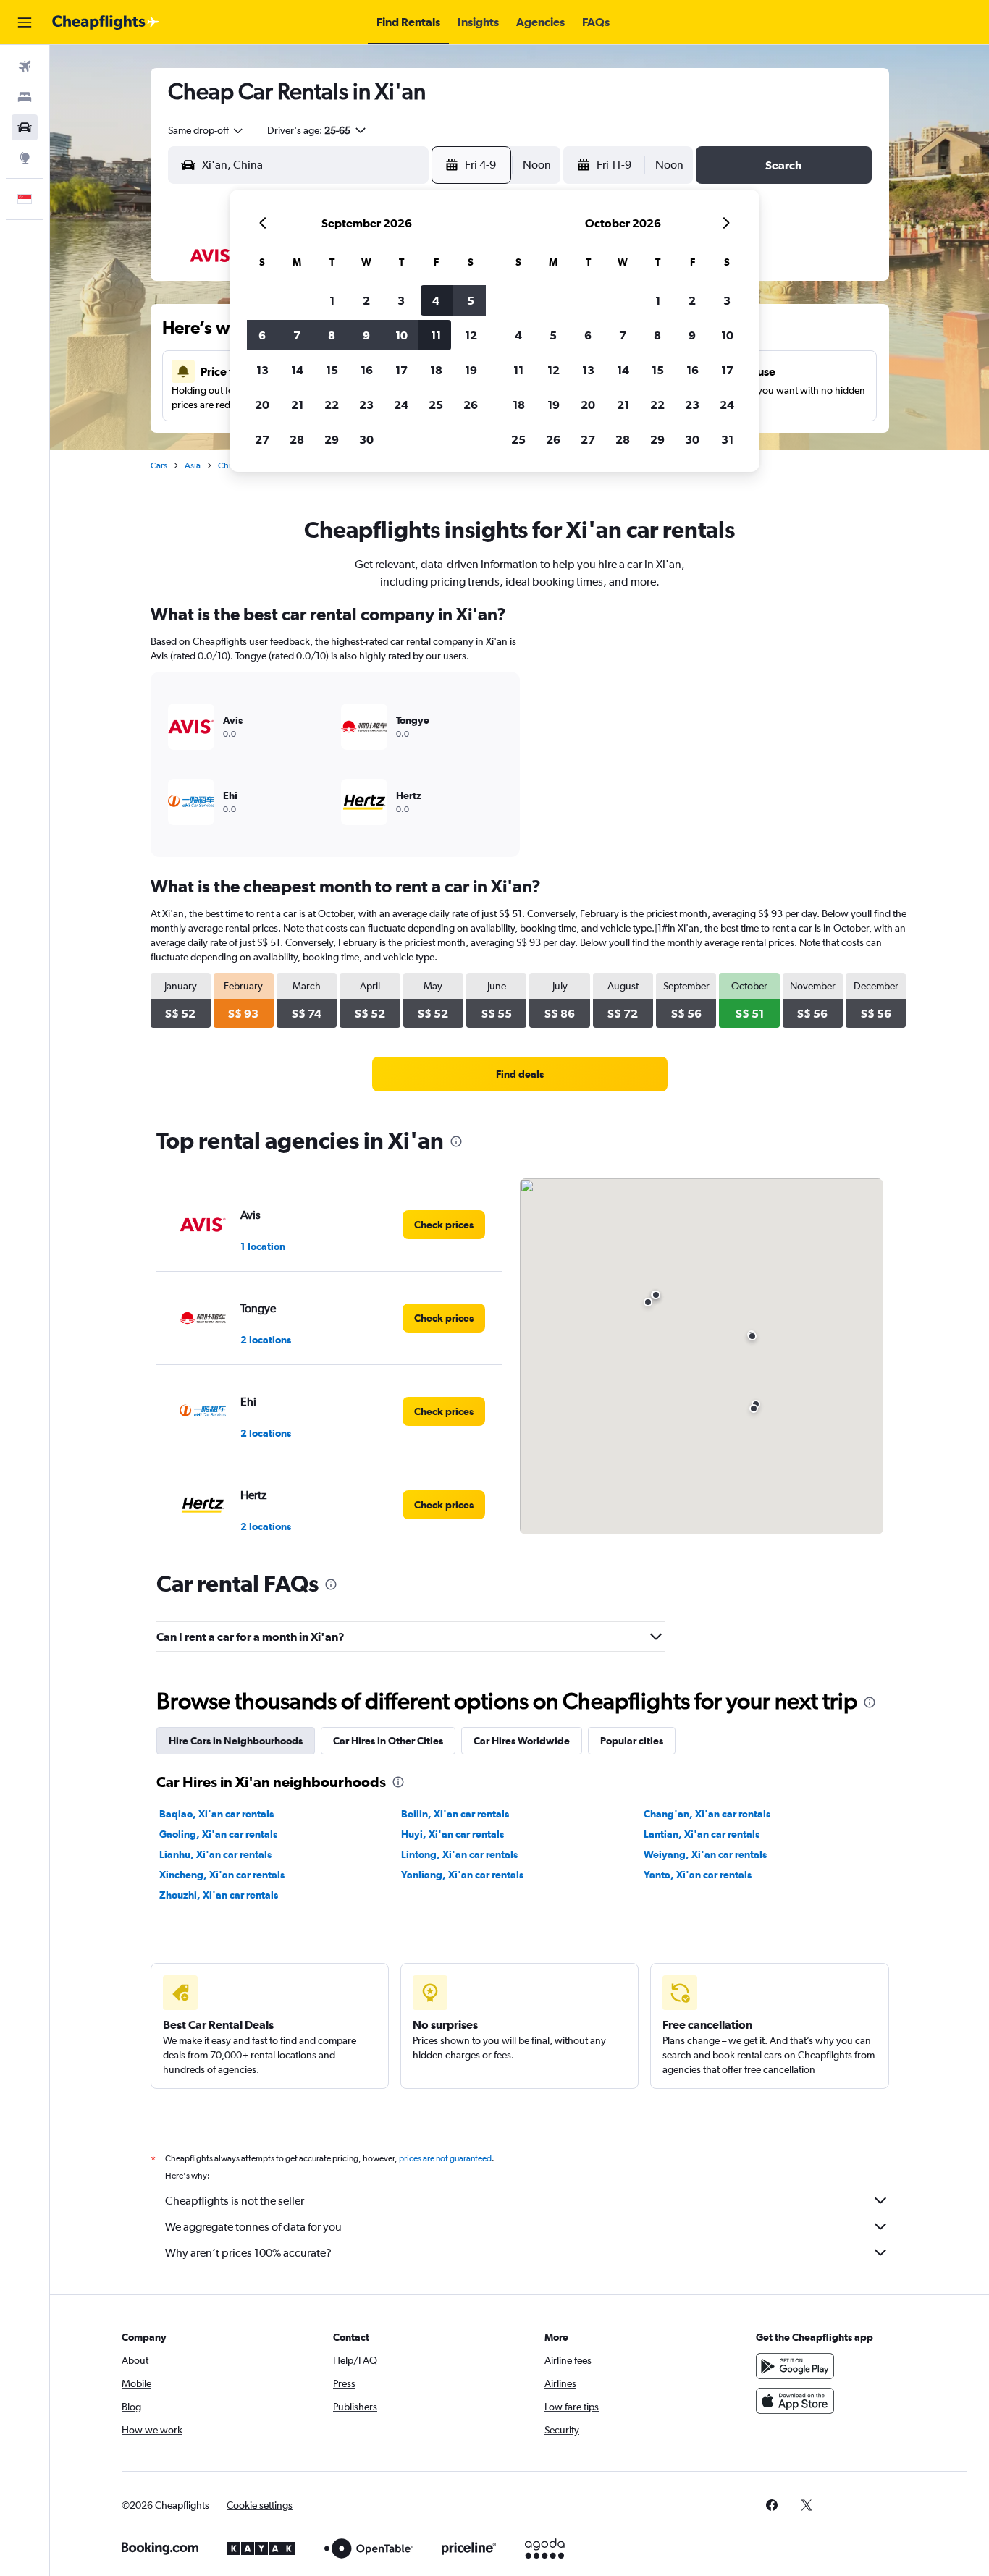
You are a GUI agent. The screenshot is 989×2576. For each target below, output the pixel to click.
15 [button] (332, 370)
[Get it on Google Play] (795, 2366)
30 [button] (366, 439)
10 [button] (401, 335)
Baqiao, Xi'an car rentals (216, 1814)
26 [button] (471, 405)
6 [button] (262, 335)
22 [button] (332, 405)
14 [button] (297, 370)
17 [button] (401, 370)
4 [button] (436, 300)
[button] (25, 22)
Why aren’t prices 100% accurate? (248, 2253)
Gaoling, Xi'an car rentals (218, 1834)
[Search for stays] (25, 97)
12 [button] (471, 335)
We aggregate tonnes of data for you (253, 2227)
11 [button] (436, 335)
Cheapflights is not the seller (235, 2201)
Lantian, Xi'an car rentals (702, 1834)
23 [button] (366, 405)
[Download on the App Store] (795, 2401)
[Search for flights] (25, 67)
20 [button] (262, 405)
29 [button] (332, 439)
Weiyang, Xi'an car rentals (705, 1854)
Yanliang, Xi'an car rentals (462, 1875)
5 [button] (471, 300)
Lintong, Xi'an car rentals (459, 1854)
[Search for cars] (25, 127)
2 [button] (366, 300)
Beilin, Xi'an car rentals (455, 1814)
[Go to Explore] (25, 158)
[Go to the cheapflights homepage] (106, 22)
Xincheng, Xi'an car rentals (222, 1875)
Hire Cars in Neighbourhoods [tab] (236, 1741)
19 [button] (471, 370)
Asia (193, 465)
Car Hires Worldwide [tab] (522, 1741)
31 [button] (727, 439)
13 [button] (262, 370)
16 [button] (367, 370)
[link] (520, 1074)
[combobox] (206, 130)
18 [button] (436, 370)
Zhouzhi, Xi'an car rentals (219, 1895)
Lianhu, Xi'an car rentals (215, 1854)
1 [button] (332, 300)
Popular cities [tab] (632, 1741)
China (229, 465)
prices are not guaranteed (445, 2158)
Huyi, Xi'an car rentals (453, 1834)
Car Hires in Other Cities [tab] (388, 1741)
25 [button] (436, 405)
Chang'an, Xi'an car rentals (707, 1814)
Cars (159, 465)
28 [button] (297, 439)
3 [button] (401, 300)
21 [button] (297, 405)
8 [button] (332, 335)
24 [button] (401, 405)
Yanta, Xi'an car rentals (698, 1875)
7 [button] (297, 335)
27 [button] (262, 439)
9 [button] (366, 335)
